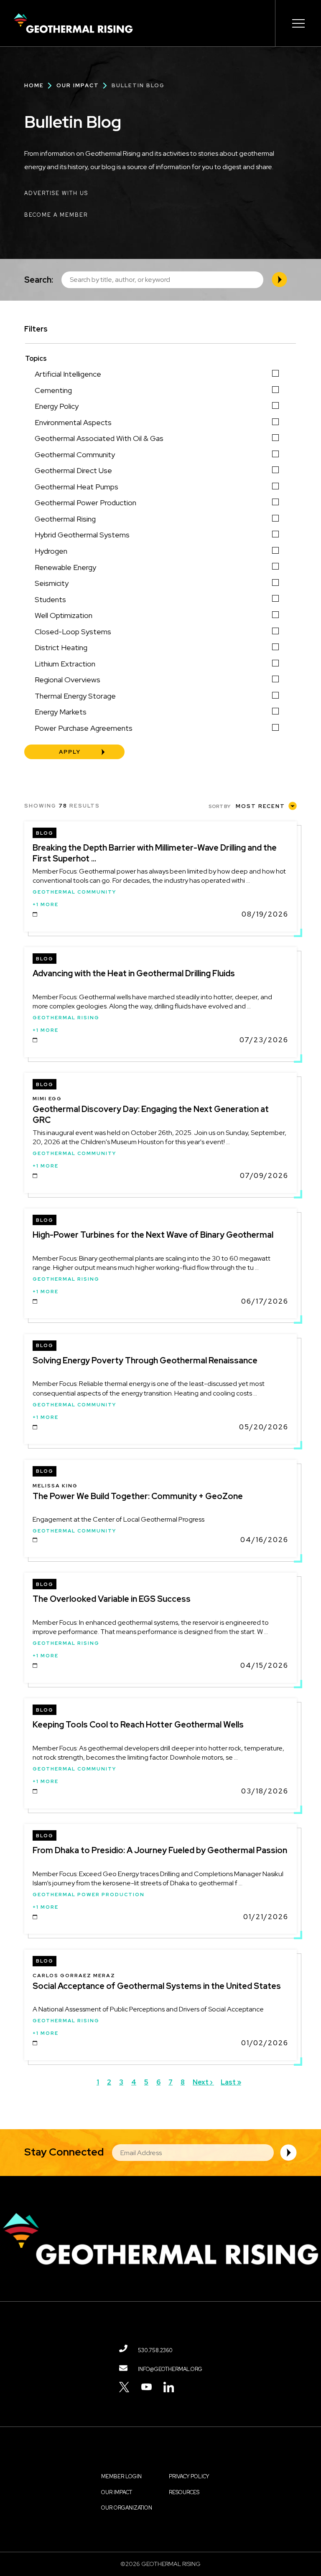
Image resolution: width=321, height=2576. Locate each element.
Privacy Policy (189, 2476)
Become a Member (56, 215)
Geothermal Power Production (85, 503)
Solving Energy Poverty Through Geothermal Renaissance (145, 1360)
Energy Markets (61, 712)
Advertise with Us (56, 193)
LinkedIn (169, 2387)
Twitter (124, 2387)
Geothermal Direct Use (73, 470)
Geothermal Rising (65, 519)
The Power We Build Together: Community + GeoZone (138, 1496)
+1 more (46, 904)
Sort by (219, 806)
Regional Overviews (68, 680)
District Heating (61, 647)
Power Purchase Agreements (84, 728)
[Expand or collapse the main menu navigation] (298, 23)
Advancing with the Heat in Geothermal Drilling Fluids (134, 973)
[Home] (73, 23)
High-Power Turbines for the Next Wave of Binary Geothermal (153, 1235)
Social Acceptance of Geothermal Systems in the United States (157, 1986)
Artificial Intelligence (68, 374)
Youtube (146, 2387)
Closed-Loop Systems (73, 632)
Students (50, 599)
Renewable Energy (65, 567)
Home (34, 85)
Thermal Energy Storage (75, 696)
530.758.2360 (155, 2350)
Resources (184, 2492)
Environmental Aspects (73, 422)
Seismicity (52, 583)
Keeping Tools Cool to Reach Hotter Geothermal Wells (138, 1725)
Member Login (121, 2476)
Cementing (53, 390)
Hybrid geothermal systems (82, 535)
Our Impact (78, 85)
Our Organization (127, 2508)
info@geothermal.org (170, 2369)
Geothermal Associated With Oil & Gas (99, 438)
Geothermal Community (75, 455)
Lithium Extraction (65, 664)
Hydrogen (51, 551)
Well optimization (64, 615)
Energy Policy (57, 406)
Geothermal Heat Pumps (76, 487)
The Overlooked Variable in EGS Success (112, 1599)
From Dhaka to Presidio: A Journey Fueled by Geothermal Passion (160, 1850)
